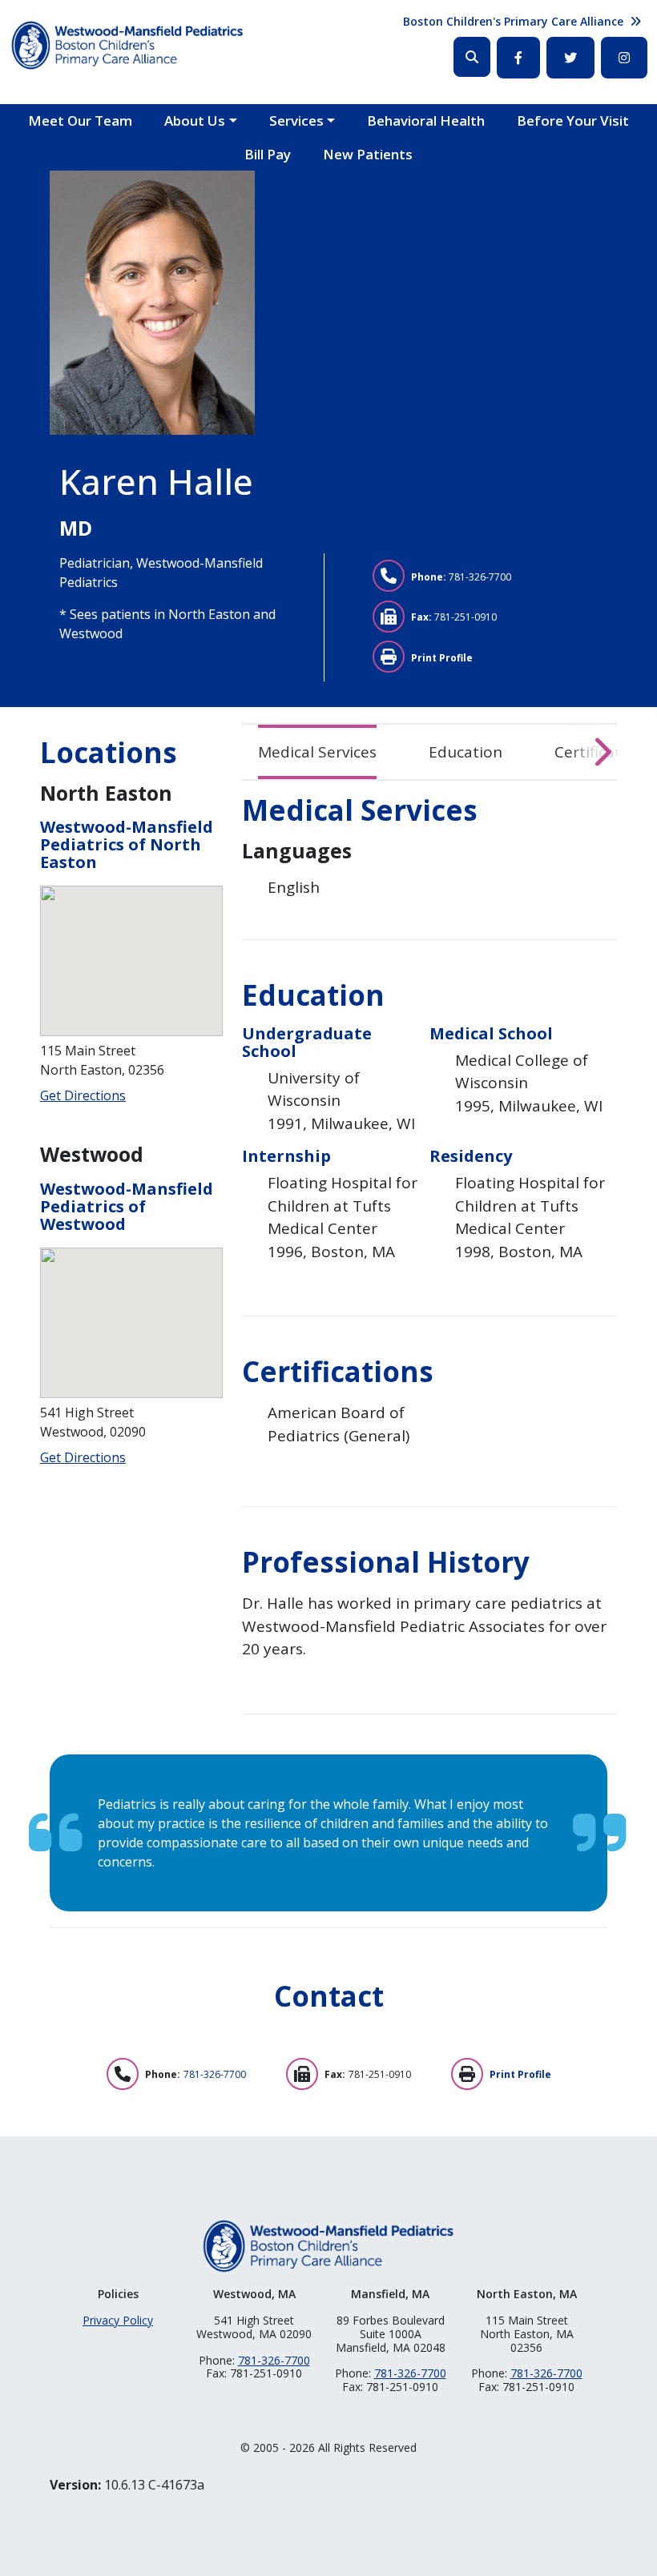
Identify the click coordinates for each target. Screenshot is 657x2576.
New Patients (368, 154)
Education (466, 752)
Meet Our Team (80, 121)
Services (296, 121)
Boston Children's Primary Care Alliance (513, 21)
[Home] (127, 46)
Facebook (518, 58)
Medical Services (317, 752)
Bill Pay (268, 154)
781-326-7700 (480, 577)
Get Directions (83, 1095)
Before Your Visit (573, 121)
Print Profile (442, 658)
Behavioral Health (426, 121)
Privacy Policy (118, 2320)
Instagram (624, 58)
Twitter (570, 58)
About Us (195, 121)
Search (472, 57)
